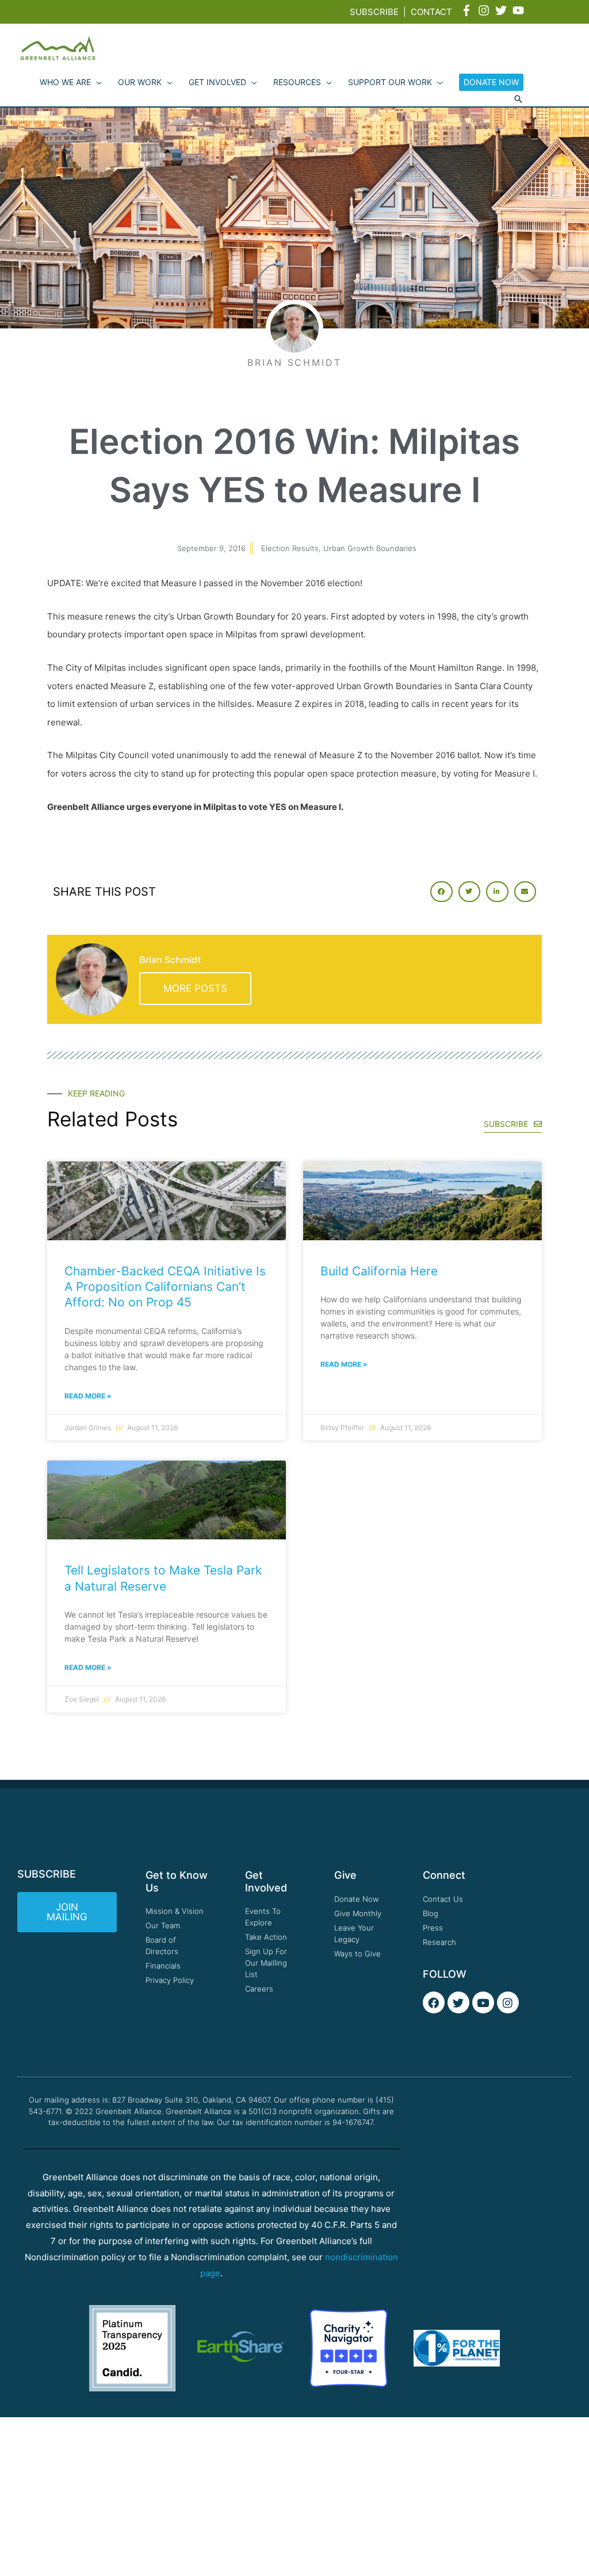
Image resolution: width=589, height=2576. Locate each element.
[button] (518, 100)
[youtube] (520, 10)
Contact (431, 12)
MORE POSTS (195, 988)
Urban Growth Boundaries (370, 548)
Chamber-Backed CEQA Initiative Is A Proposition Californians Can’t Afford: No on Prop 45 (165, 1287)
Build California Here (379, 1271)
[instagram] (485, 10)
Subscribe (374, 12)
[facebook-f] (468, 10)
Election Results (290, 548)
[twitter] (503, 10)
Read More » (88, 1396)
